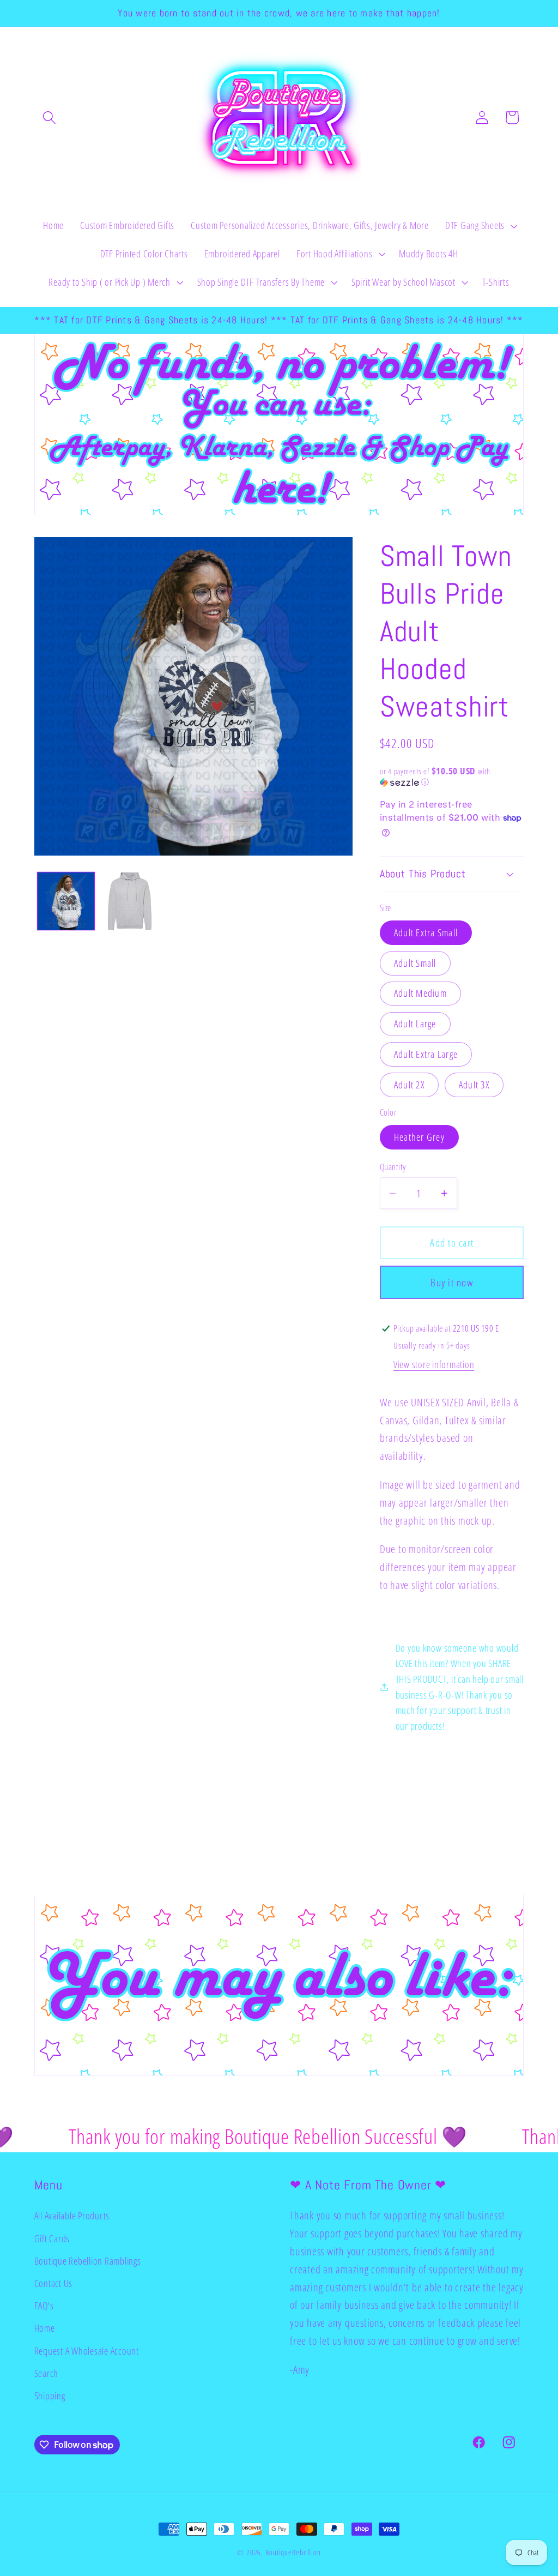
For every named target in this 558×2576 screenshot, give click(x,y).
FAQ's (44, 2306)
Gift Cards (52, 2238)
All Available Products (72, 2216)
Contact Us (54, 2283)
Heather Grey (419, 1137)
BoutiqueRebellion (293, 2552)
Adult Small (415, 963)
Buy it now (452, 1282)
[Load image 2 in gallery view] (130, 901)
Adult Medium (420, 993)
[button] (49, 118)
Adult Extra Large (426, 1054)
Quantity (393, 1167)
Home (45, 2328)
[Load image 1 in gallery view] (66, 901)
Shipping (50, 2396)
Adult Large (415, 1024)
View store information (434, 1364)
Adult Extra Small (426, 932)
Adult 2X (409, 1085)
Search (47, 2373)
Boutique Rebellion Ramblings (88, 2261)
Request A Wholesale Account (87, 2351)
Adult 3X (474, 1085)
